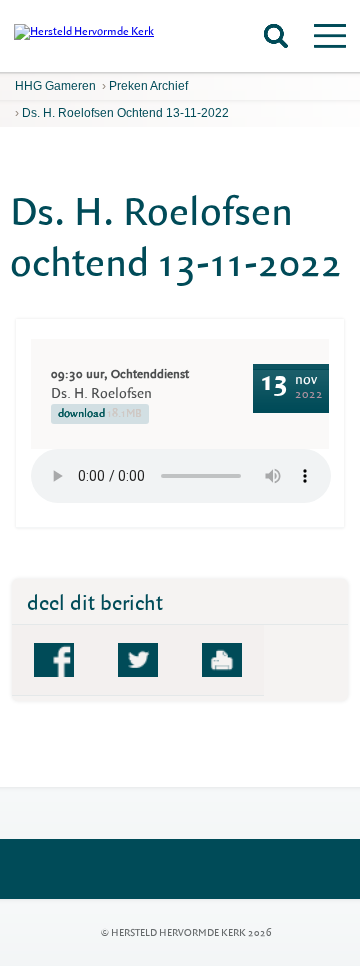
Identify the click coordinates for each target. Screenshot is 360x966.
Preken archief (148, 86)
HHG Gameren (55, 86)
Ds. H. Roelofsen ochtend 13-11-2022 (125, 113)
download (100, 413)
